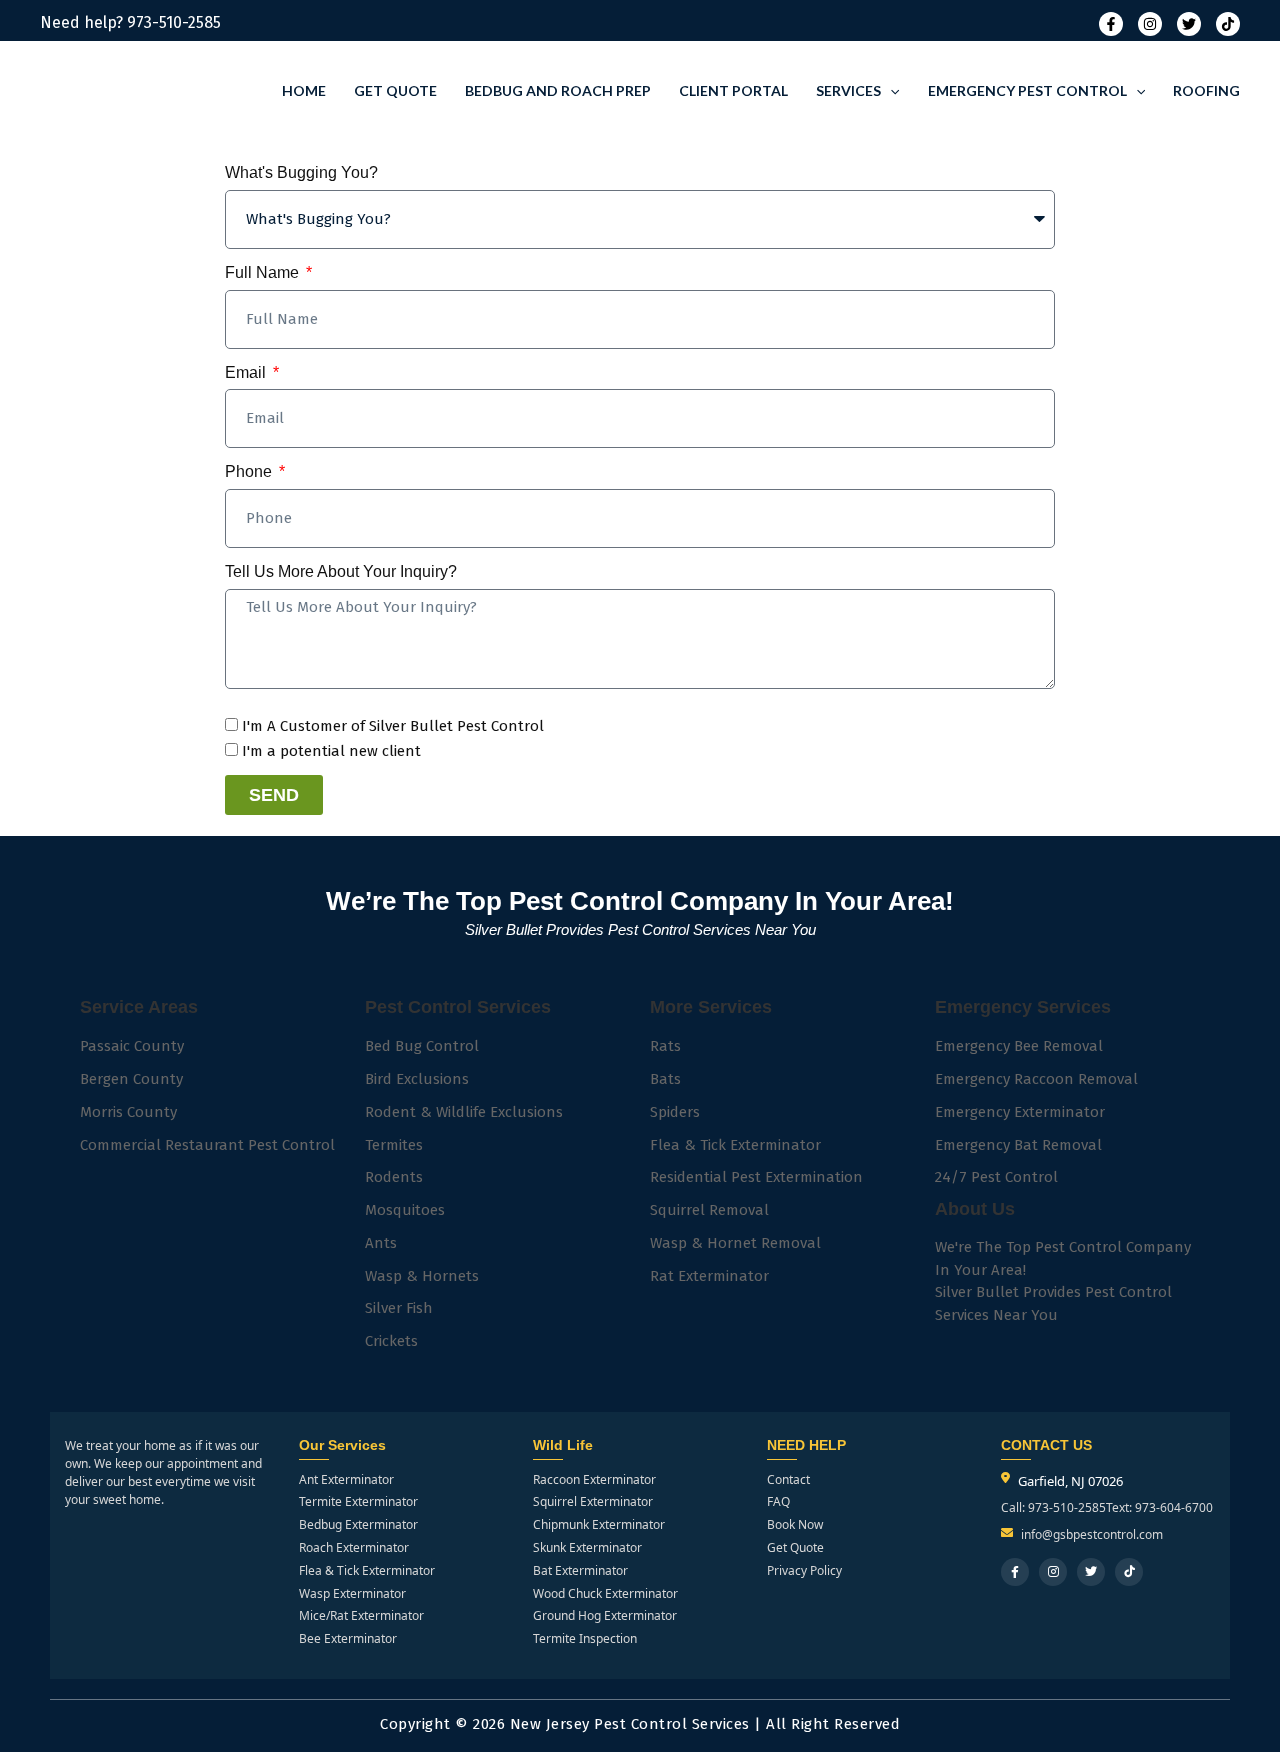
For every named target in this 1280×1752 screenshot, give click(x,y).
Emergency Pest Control (1027, 90)
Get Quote (395, 90)
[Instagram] (1150, 24)
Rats (665, 1046)
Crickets (391, 1341)
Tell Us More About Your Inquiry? (341, 571)
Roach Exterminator (354, 1548)
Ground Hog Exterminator (605, 1616)
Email (247, 372)
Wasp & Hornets (422, 1276)
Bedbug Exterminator (358, 1525)
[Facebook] (1111, 24)
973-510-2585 (174, 22)
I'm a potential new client (331, 751)
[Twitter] (1189, 24)
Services (848, 90)
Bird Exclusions (417, 1079)
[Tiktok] (1228, 24)
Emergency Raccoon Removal (1036, 1079)
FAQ (778, 1502)
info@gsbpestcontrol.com (1092, 1535)
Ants (381, 1243)
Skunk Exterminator (587, 1548)
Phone (250, 471)
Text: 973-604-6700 (1159, 1508)
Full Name (264, 272)
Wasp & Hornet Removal (735, 1243)
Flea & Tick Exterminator (735, 1145)
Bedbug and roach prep (558, 90)
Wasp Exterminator (352, 1594)
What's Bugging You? (301, 172)
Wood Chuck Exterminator (605, 1594)
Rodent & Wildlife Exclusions (464, 1112)
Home (304, 90)
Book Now (795, 1525)
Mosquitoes (405, 1210)
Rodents (394, 1177)
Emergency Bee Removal (1019, 1046)
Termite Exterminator (358, 1502)
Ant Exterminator (346, 1480)
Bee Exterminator (348, 1639)
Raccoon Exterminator (594, 1480)
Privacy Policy (804, 1571)
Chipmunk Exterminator (599, 1525)
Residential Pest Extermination (756, 1177)
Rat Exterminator (709, 1276)
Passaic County (132, 1046)
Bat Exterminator (580, 1571)
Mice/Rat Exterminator (361, 1616)
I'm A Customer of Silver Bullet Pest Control (393, 726)
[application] (890, 91)
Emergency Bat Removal (1018, 1145)
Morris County (128, 1112)
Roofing (1206, 90)
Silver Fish (399, 1308)
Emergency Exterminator (1020, 1112)
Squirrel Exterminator (593, 1502)
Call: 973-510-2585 (1053, 1508)
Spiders (675, 1112)
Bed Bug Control (422, 1046)
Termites (394, 1145)
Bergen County (131, 1079)
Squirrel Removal (709, 1210)
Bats (665, 1079)
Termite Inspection (585, 1639)
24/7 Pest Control (996, 1177)
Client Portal (733, 90)
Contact (788, 1480)
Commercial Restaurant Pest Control (207, 1145)
